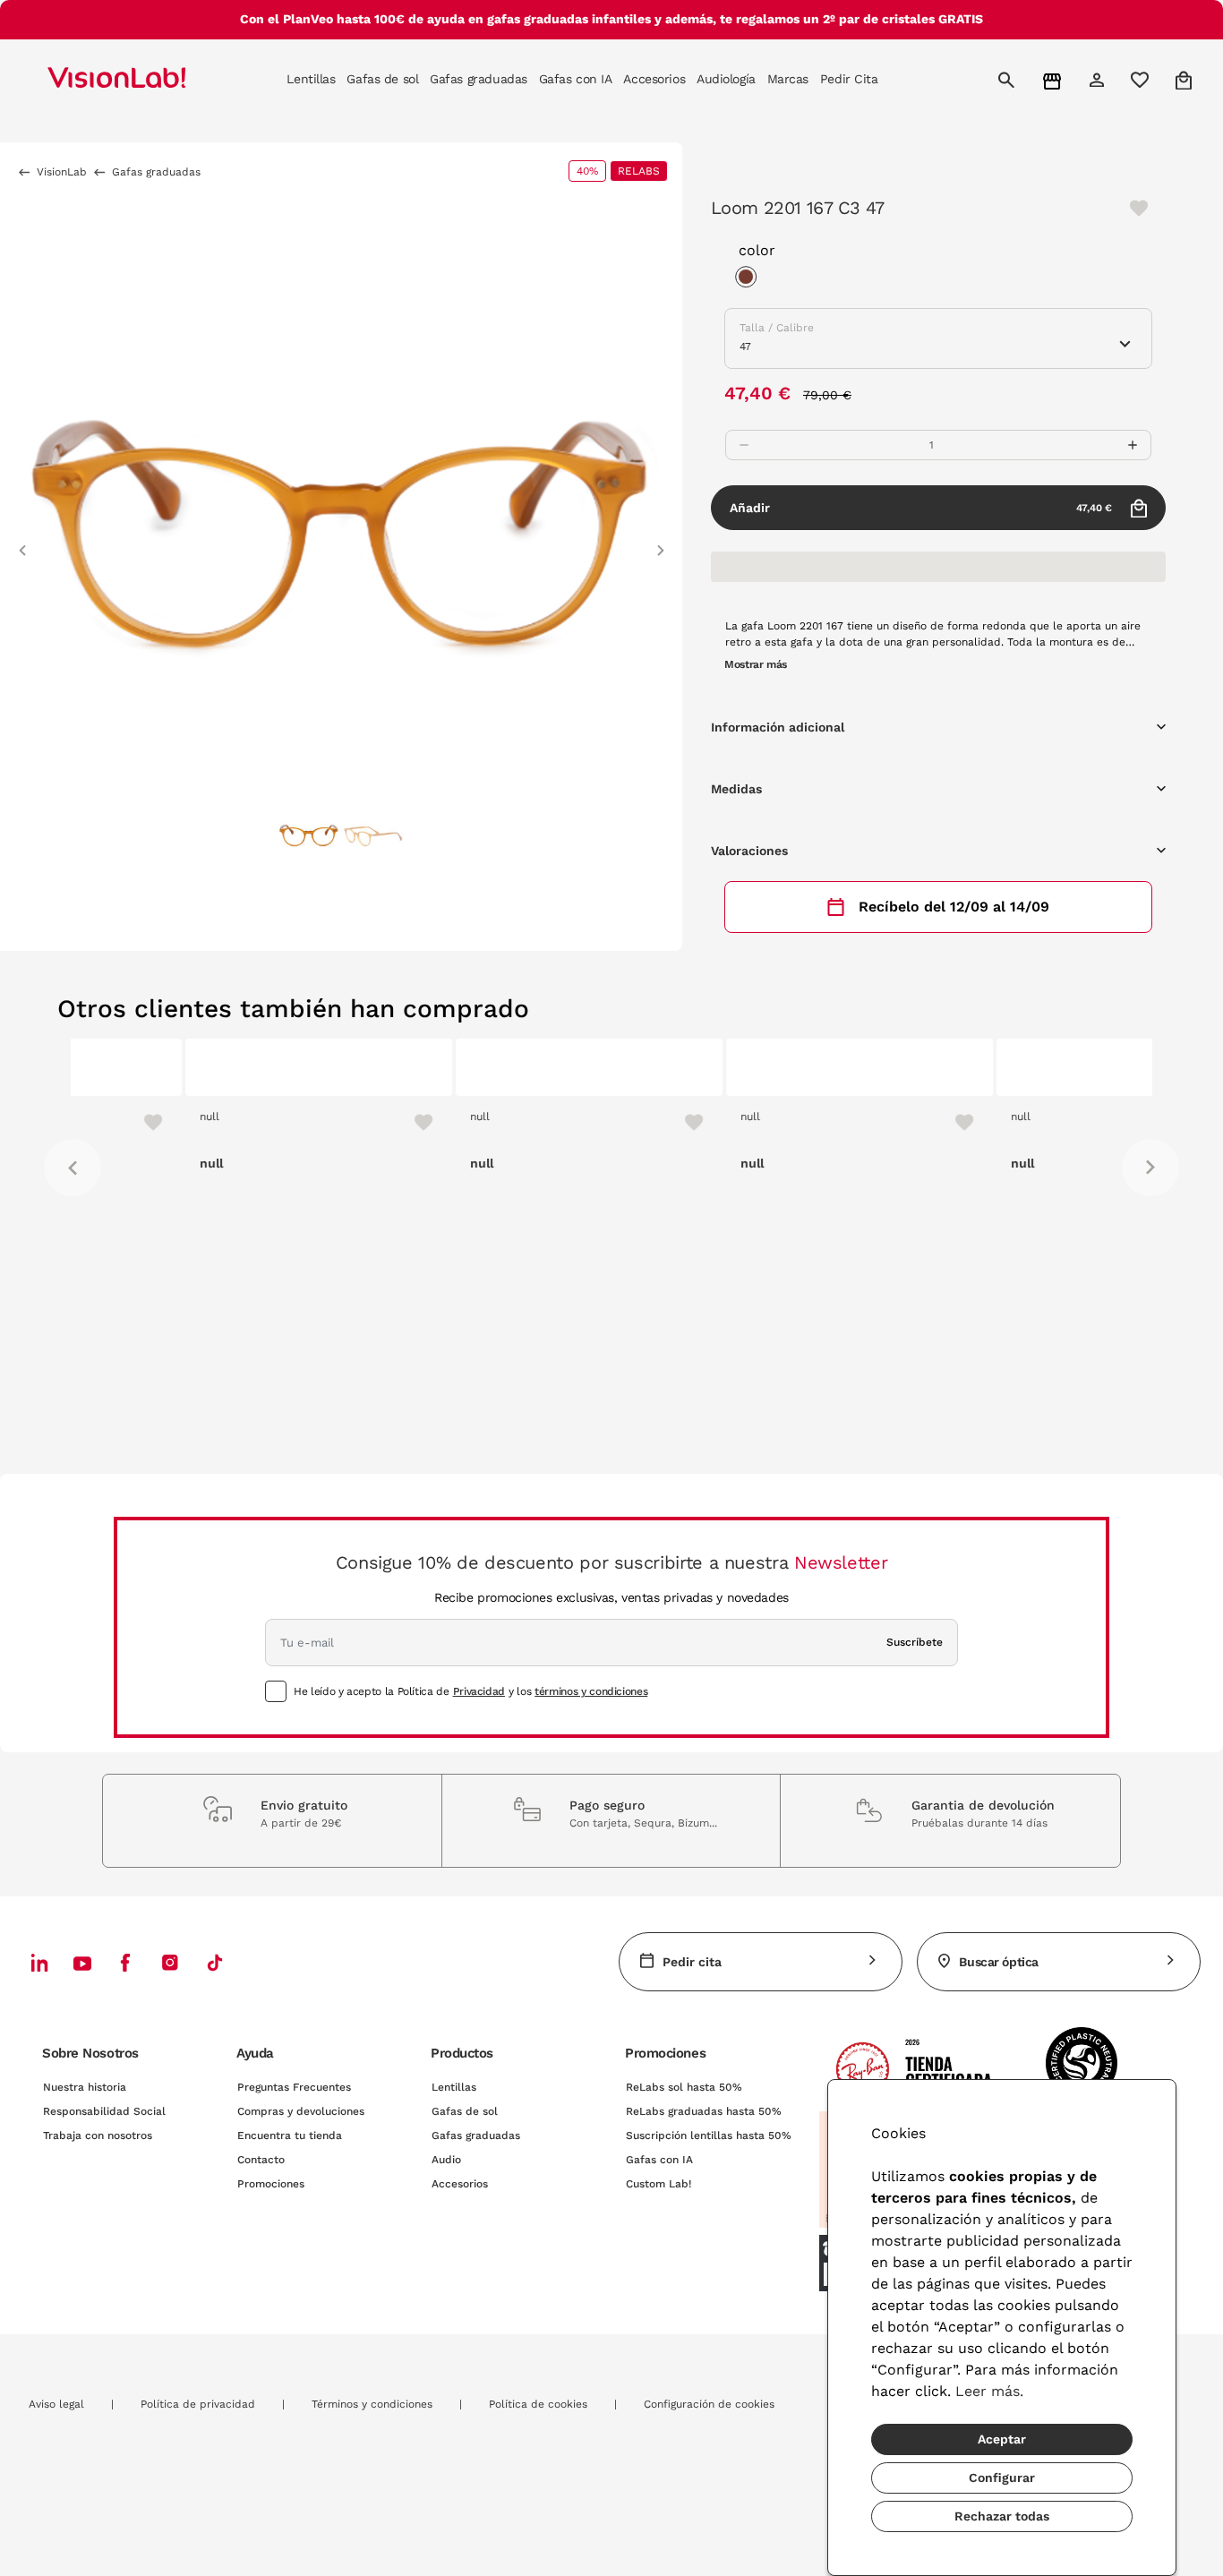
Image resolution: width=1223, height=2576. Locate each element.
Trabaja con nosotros (98, 2135)
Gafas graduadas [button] (479, 79)
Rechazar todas (1002, 2516)
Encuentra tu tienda (290, 2135)
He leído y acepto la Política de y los (470, 1691)
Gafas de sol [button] (382, 79)
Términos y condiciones (372, 2404)
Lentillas (454, 2087)
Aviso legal (56, 2404)
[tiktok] (215, 1962)
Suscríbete (915, 1642)
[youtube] (170, 1962)
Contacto (261, 2160)
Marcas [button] (788, 79)
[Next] (1150, 1168)
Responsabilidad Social (104, 2111)
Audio (446, 2160)
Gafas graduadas (476, 2135)
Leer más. (989, 2391)
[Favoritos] (301, 1122)
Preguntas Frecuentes (294, 2087)
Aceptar (1002, 2439)
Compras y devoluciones (301, 2111)
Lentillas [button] (311, 79)
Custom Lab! (659, 2184)
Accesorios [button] (654, 79)
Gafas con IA (659, 2160)
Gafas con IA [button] (576, 79)
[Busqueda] (1009, 80)
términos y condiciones (591, 1691)
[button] (22, 542)
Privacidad (479, 1691)
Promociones (271, 2184)
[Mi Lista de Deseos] (1142, 80)
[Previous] (73, 1168)
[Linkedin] (39, 1962)
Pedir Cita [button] (849, 79)
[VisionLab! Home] (148, 80)
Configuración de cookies (709, 2404)
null (95, 1117)
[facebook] (125, 1962)
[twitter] (82, 1963)
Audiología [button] (726, 79)
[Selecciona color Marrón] (750, 279)
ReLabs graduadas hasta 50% (704, 2111)
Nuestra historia (85, 2087)
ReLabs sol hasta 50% (684, 2087)
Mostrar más (756, 664)
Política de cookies (538, 2404)
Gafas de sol (465, 2111)
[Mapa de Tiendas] (1054, 80)
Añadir (921, 508)
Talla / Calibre (777, 328)
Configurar (1002, 2478)
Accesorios (460, 2184)
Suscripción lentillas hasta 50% (709, 2135)
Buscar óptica (999, 1962)
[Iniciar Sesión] (1099, 80)
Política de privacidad (198, 2404)
